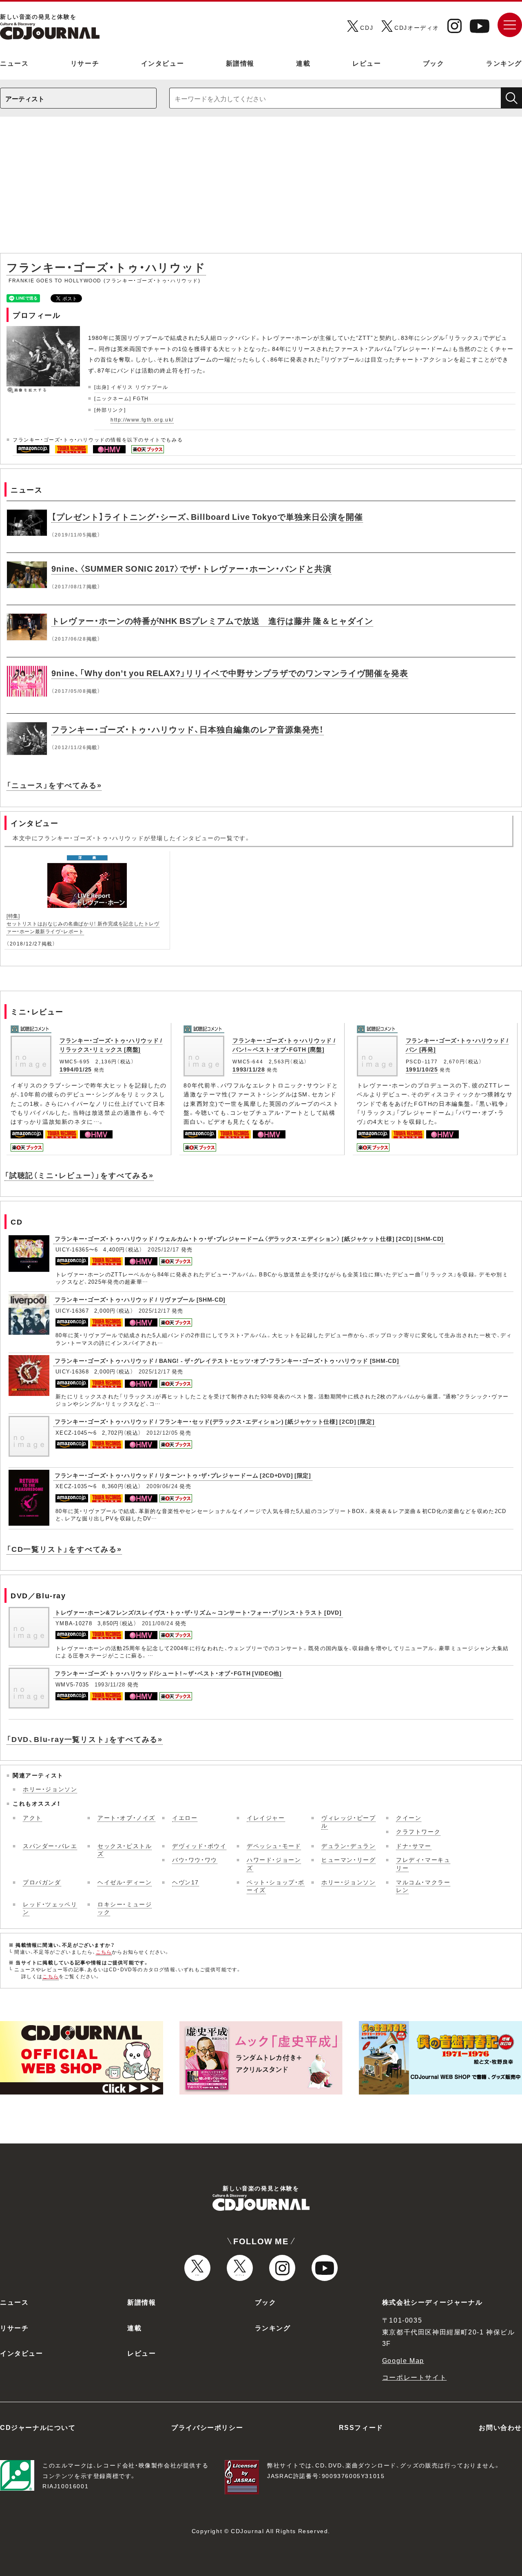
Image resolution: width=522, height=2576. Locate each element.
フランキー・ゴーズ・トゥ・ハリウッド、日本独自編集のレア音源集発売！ (188, 729)
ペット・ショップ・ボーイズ (276, 1886)
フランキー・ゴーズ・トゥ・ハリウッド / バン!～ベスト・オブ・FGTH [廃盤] (284, 1045)
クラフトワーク (418, 1831)
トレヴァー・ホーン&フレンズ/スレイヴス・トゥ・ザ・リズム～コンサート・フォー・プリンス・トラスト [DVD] (198, 1612)
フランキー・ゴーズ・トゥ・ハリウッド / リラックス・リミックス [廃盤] (111, 1045)
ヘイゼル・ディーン (125, 1882)
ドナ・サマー (414, 1846)
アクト (32, 1817)
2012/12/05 (162, 1432)
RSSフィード (361, 2427)
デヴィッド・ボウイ (199, 1846)
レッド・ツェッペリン (50, 1908)
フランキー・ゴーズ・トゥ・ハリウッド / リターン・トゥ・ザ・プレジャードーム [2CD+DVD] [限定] (183, 1475)
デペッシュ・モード (274, 1846)
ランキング (504, 63)
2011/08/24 (158, 1623)
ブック (434, 63)
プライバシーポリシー (207, 2427)
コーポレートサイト (414, 2377)
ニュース (14, 63)
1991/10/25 (422, 1069)
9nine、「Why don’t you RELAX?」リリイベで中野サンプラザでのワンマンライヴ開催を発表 (230, 673)
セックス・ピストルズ (125, 1850)
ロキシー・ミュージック (125, 1908)
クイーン (409, 1817)
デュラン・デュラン (348, 1846)
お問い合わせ (500, 2427)
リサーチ (85, 63)
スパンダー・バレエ (50, 1846)
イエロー (185, 1817)
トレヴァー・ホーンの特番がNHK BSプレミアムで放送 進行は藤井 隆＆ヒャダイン (212, 620)
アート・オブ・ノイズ (126, 1817)
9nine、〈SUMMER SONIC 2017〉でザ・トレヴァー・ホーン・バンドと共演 (191, 568)
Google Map (403, 2360)
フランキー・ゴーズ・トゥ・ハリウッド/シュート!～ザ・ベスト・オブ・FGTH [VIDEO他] (168, 1673)
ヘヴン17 (186, 1882)
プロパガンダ (42, 1882)
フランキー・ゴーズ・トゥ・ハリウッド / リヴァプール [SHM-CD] (140, 1299)
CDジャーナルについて (38, 2427)
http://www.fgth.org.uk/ (142, 419)
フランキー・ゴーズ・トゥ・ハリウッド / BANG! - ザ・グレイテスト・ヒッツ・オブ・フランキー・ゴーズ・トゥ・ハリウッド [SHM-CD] (227, 1360)
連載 (303, 63)
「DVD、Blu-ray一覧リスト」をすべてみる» (85, 1739)
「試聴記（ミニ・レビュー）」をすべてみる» (79, 1175)
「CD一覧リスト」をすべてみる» (64, 1549)
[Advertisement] (261, 189)
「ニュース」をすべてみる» (54, 785)
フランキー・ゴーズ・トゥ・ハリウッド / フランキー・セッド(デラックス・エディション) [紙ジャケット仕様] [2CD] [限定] (215, 1421)
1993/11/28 (249, 1069)
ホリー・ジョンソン (50, 1789)
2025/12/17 (163, 1249)
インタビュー (163, 63)
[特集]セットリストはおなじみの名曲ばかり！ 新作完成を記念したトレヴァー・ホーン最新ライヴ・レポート (83, 923)
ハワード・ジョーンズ (274, 1864)
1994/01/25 (76, 1069)
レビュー (367, 63)
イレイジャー (266, 1817)
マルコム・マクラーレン (423, 1886)
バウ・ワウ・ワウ (195, 1859)
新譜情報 (240, 63)
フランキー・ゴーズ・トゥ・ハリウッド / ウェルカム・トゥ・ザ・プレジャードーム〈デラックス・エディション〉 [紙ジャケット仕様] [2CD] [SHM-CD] (249, 1238)
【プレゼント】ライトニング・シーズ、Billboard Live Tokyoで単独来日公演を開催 (207, 516)
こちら (104, 1952)
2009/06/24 (162, 1486)
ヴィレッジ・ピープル (348, 1822)
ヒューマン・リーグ (348, 1859)
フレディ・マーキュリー (423, 1864)
